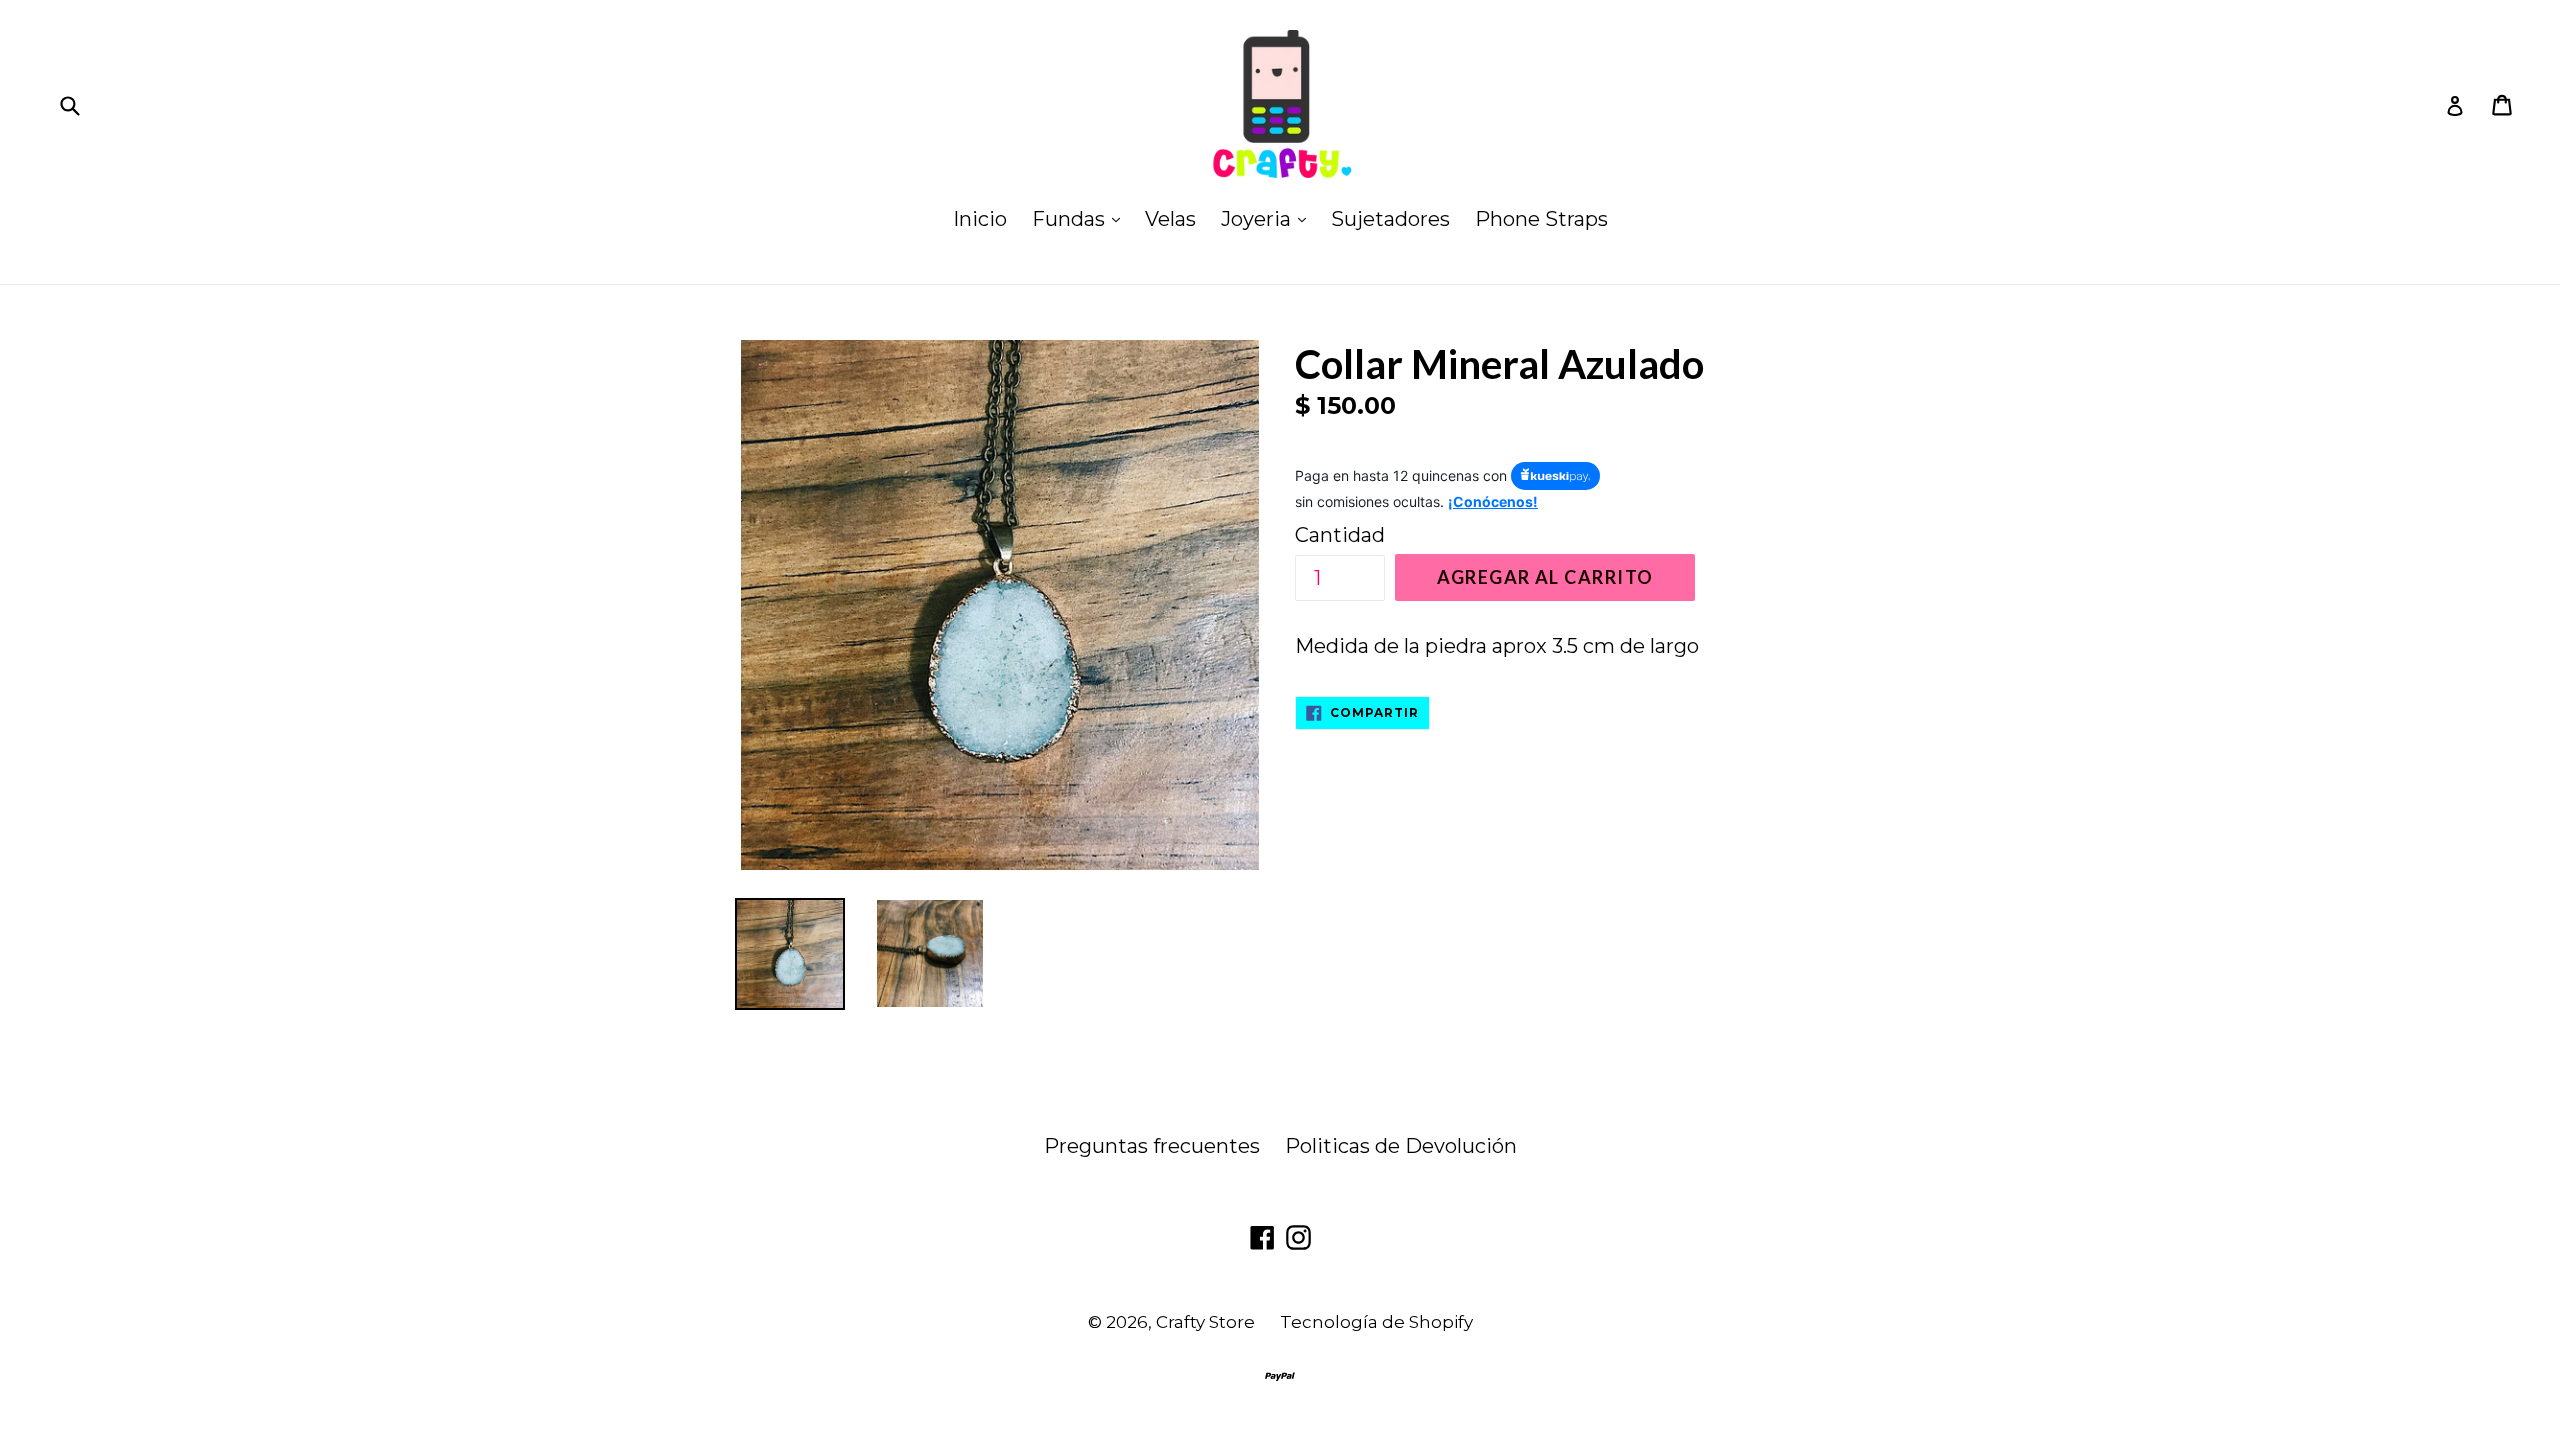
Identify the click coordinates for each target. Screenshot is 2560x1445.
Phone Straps (1541, 219)
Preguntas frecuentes (1152, 1146)
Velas (1170, 219)
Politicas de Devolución (1401, 1146)
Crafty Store (1205, 1322)
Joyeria (1268, 218)
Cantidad (1340, 535)
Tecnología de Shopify (1376, 1322)
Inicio (980, 219)
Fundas (1081, 218)
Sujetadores (1390, 219)
